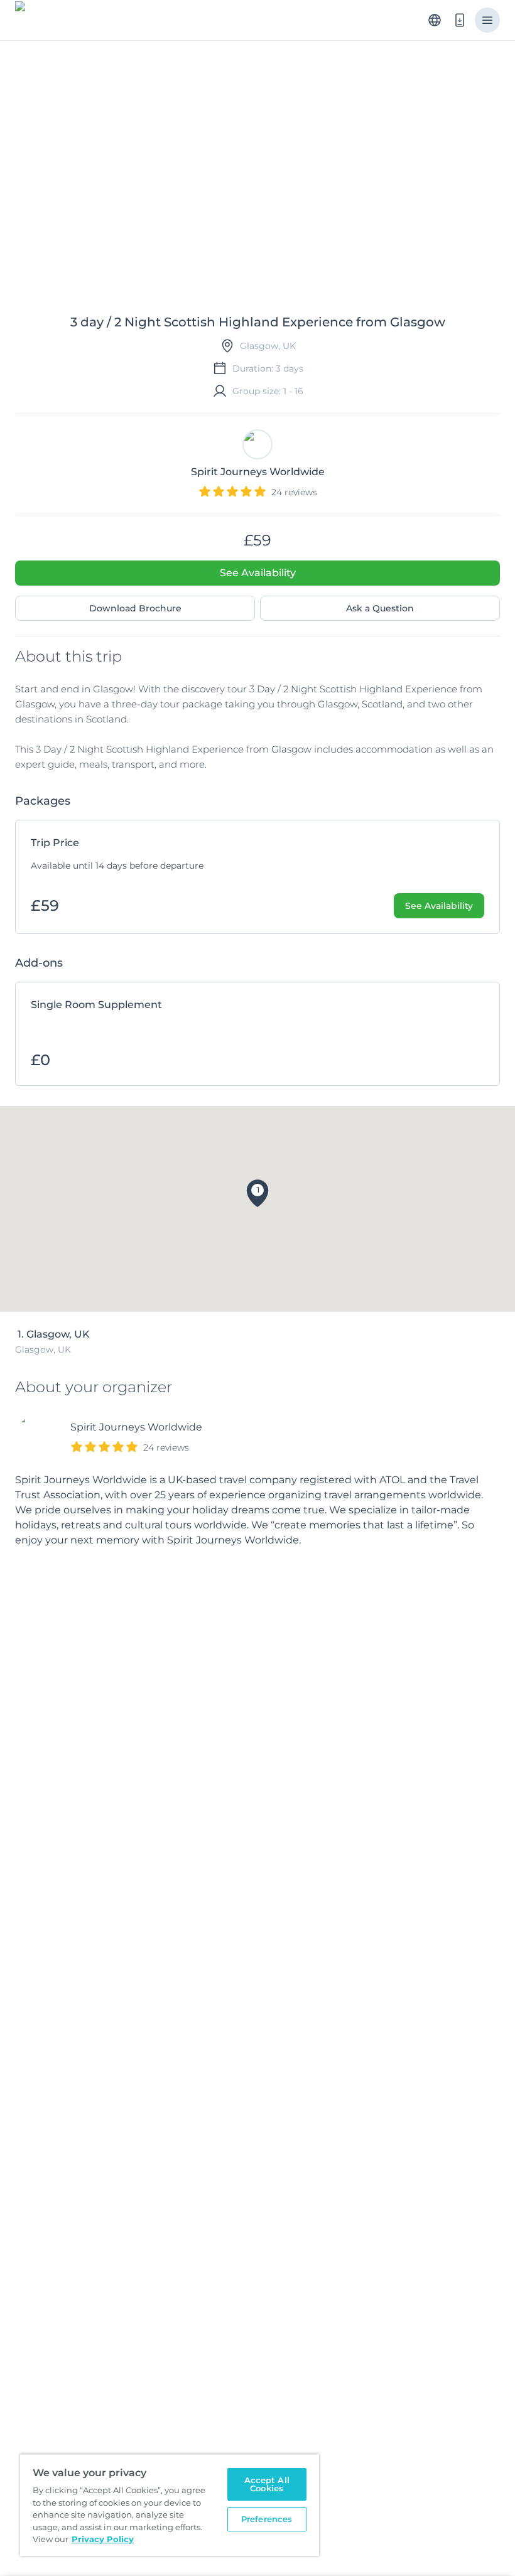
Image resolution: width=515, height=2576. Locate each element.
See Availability (258, 573)
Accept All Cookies (267, 2484)
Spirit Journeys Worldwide (136, 1427)
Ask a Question (380, 608)
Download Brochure (135, 608)
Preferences (267, 2519)
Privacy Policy (103, 2539)
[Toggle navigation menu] (487, 20)
